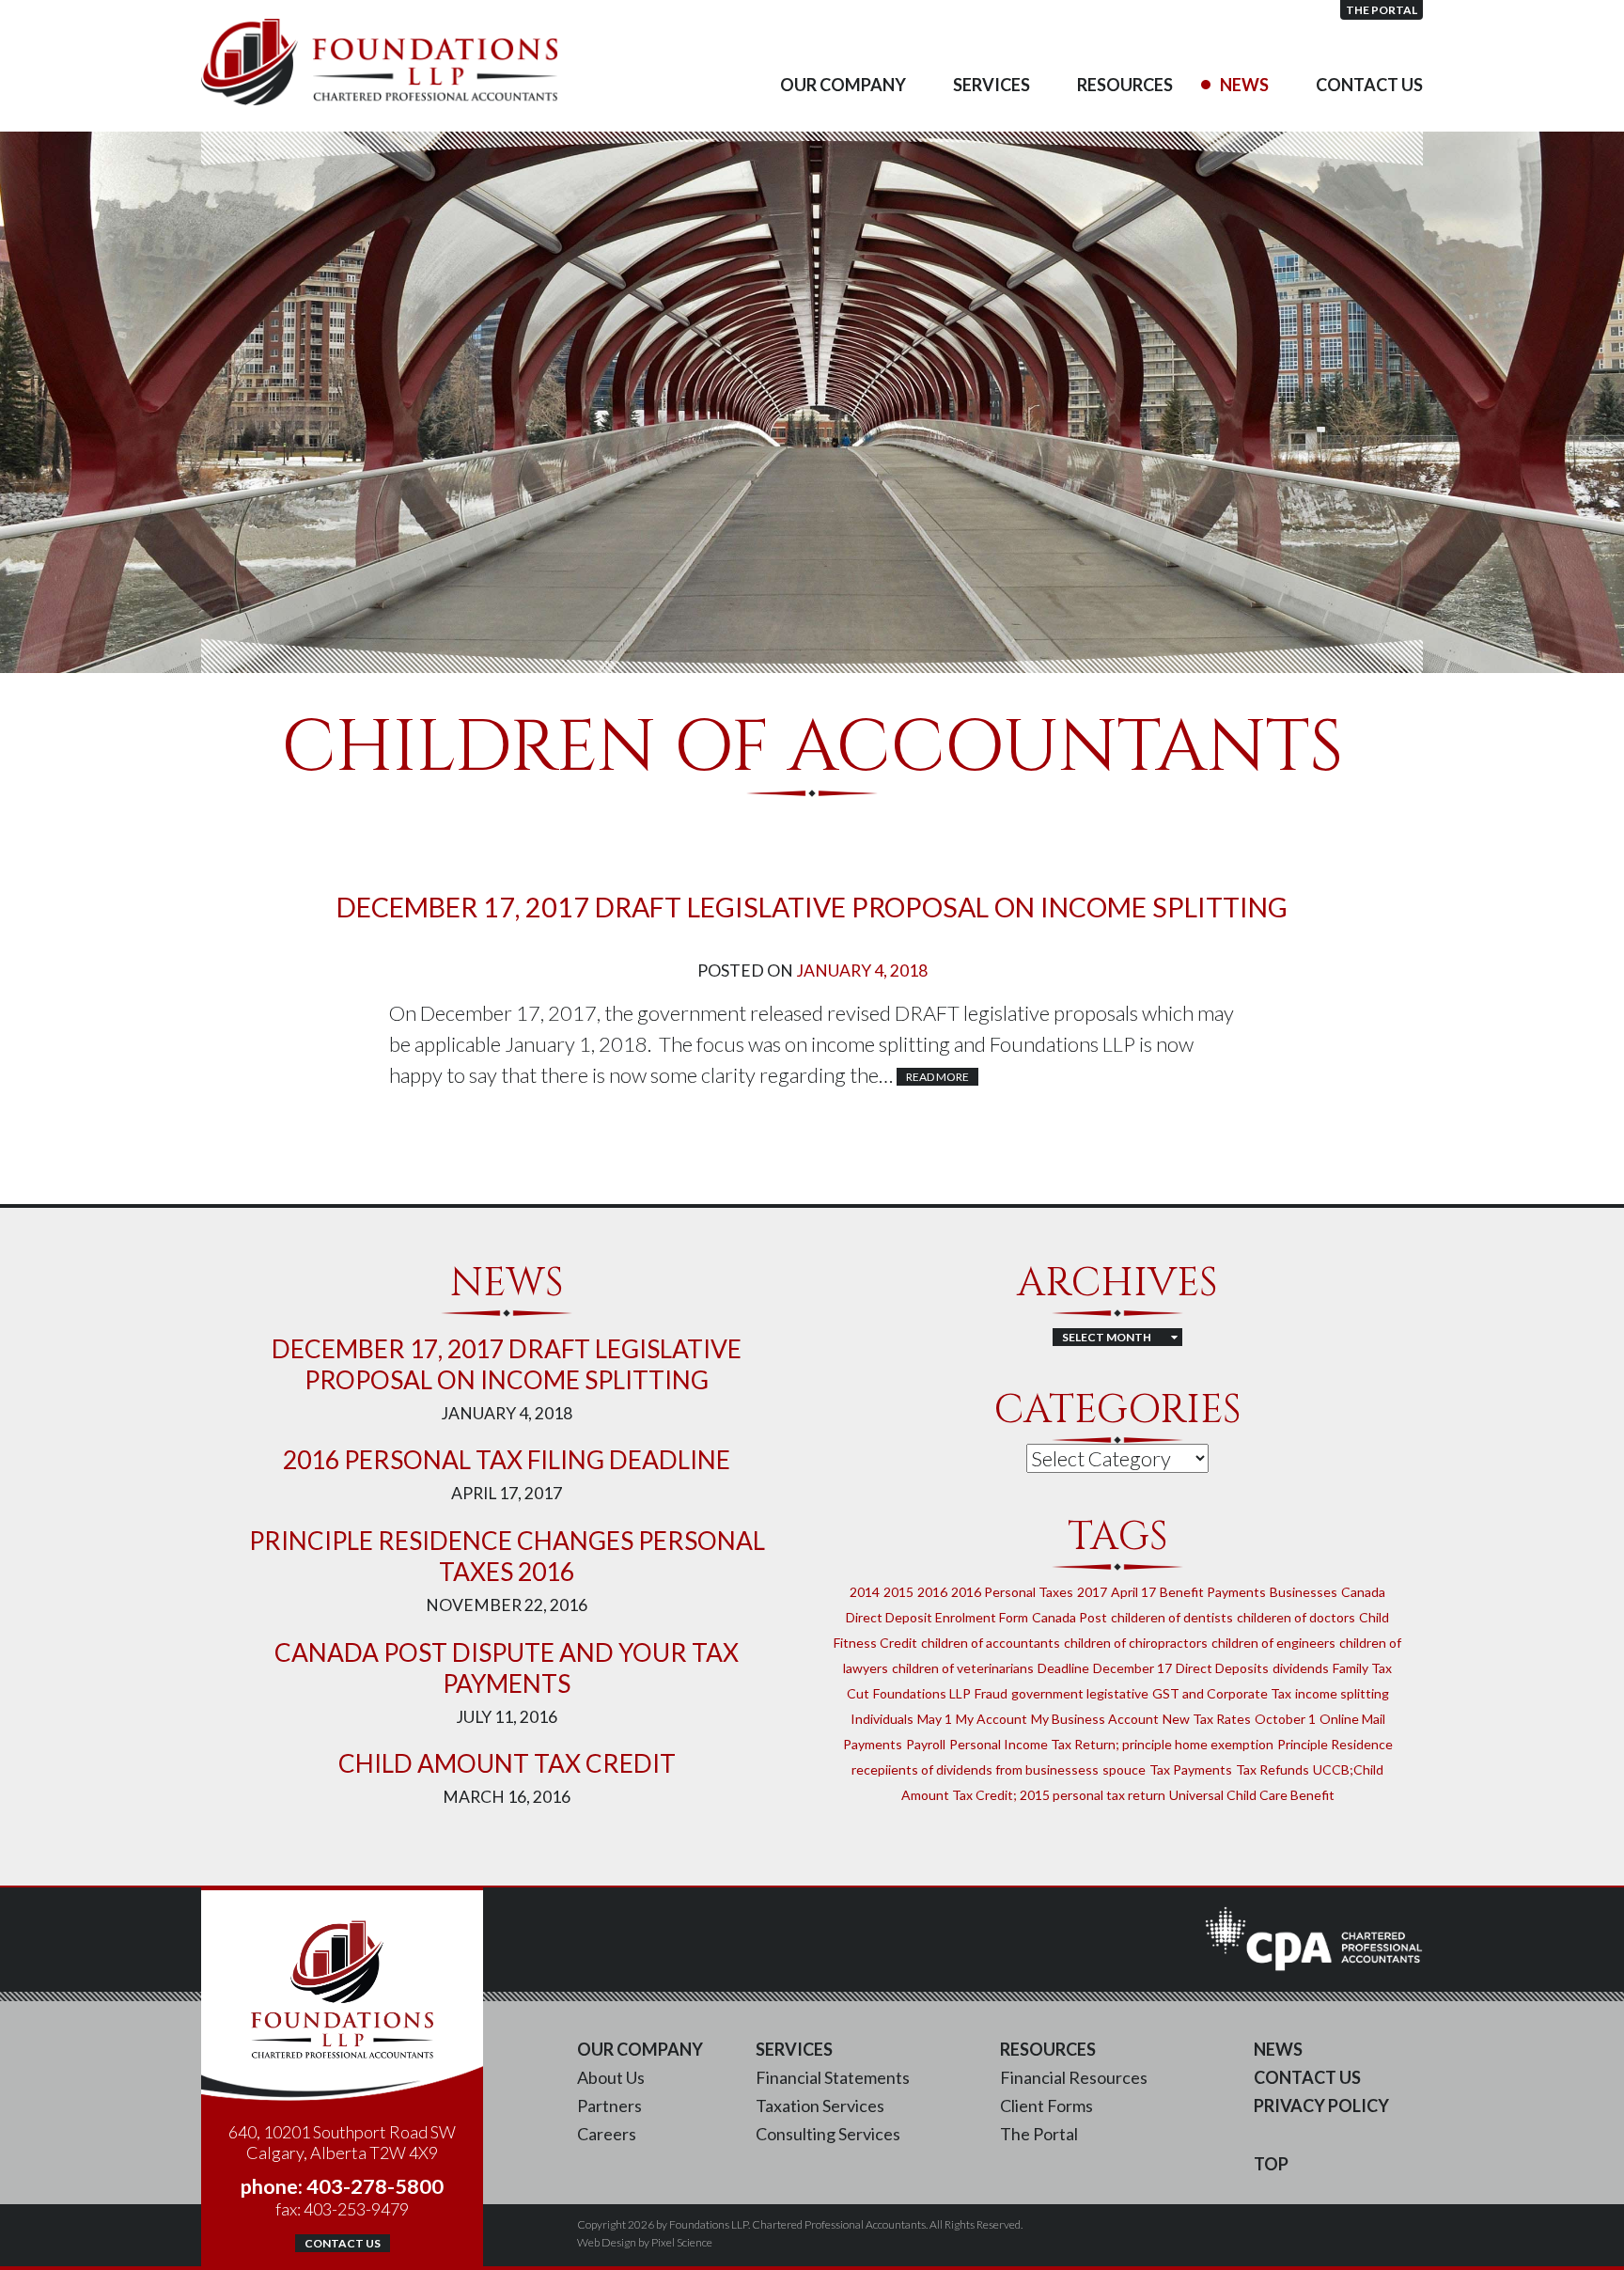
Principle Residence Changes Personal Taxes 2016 (507, 1556)
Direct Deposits (1222, 1668)
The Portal (1382, 10)
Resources (1125, 85)
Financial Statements (833, 2077)
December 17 (1132, 1668)
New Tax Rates (1207, 1719)
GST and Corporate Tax (1222, 1693)
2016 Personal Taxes (1012, 1592)
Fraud (991, 1693)
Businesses (1304, 1592)
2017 (1092, 1592)
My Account (992, 1719)
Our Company (843, 85)
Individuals (882, 1719)
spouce (1124, 1769)
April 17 (1133, 1592)
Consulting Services (828, 2134)
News (1244, 85)
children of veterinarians (963, 1668)
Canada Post (1070, 1617)
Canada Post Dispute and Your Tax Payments (507, 1668)
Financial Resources (1074, 2077)
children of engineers (1273, 1643)
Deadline (1063, 1668)
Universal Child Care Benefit (1252, 1795)
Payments (873, 1744)
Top (1271, 2164)
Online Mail (1352, 1719)
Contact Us (1369, 85)
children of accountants (991, 1643)
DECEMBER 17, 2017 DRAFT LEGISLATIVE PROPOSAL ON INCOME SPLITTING (812, 907)
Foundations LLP (922, 1693)
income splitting (1342, 1693)
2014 (865, 1592)
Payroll (926, 1744)
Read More (937, 1077)
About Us (611, 2077)
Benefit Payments (1213, 1592)
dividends (1301, 1668)
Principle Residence (1335, 1744)
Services (992, 85)
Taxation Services (820, 2106)
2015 (898, 1592)
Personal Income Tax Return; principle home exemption (1111, 1744)
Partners (609, 2106)
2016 (932, 1592)
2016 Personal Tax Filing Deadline (507, 1460)
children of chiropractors (1136, 1643)
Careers (607, 2134)
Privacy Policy (1321, 2106)
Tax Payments (1191, 1769)
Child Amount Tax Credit (507, 1763)
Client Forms (1046, 2106)
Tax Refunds (1273, 1769)
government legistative (1080, 1693)
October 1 (1285, 1719)
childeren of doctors (1296, 1617)
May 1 (935, 1719)
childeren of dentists (1172, 1617)
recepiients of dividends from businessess (975, 1769)
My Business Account (1095, 1719)
